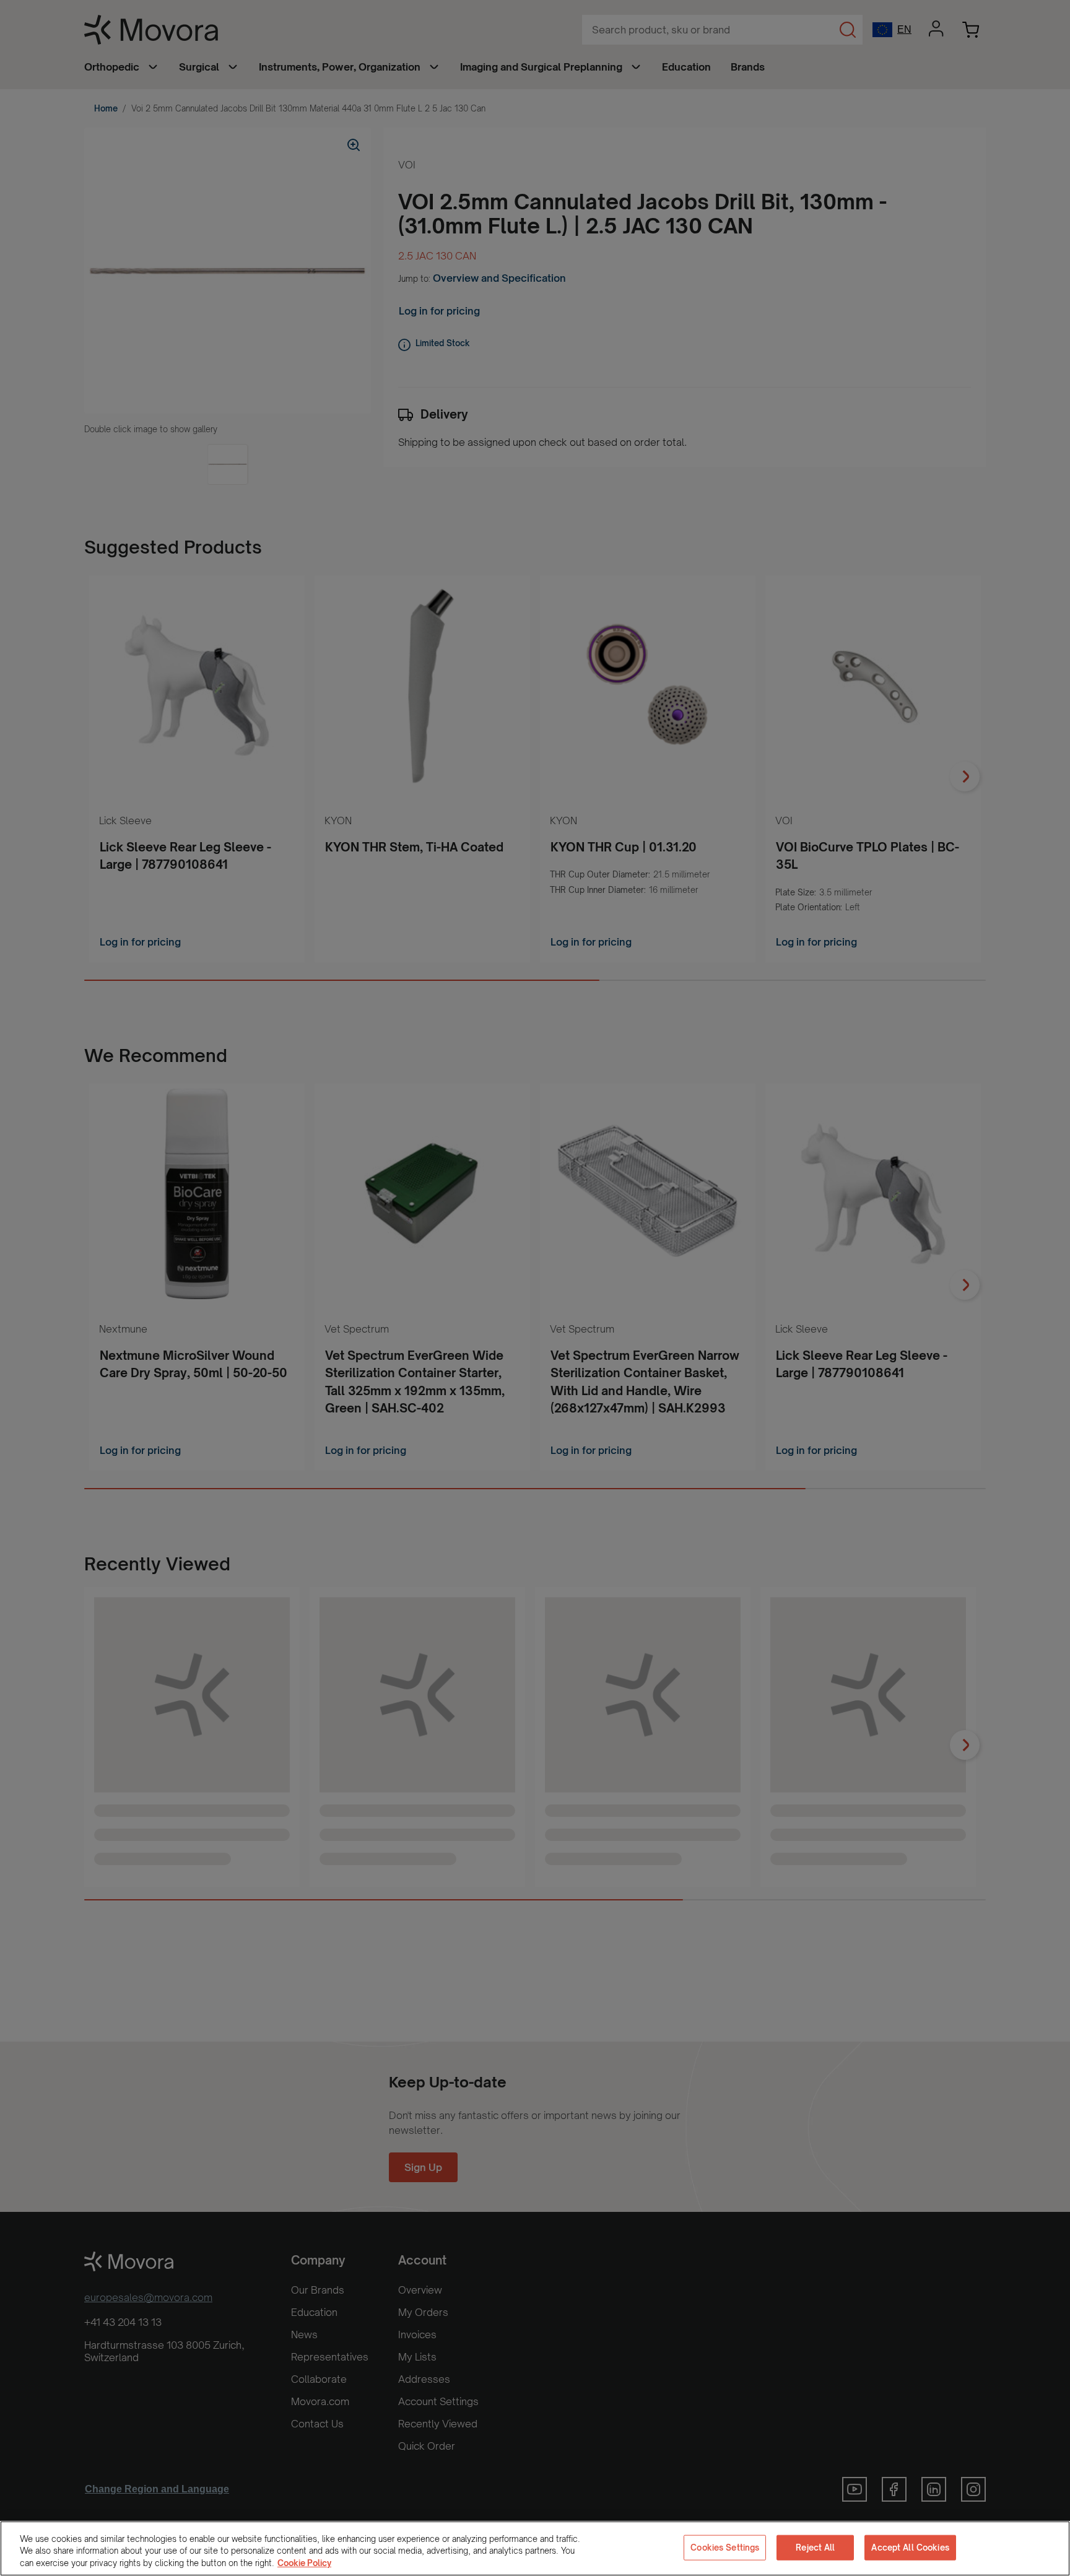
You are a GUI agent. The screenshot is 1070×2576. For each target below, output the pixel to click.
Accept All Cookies (910, 2547)
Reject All (815, 2547)
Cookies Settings (725, 2547)
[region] (535, 2548)
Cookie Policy (304, 2563)
